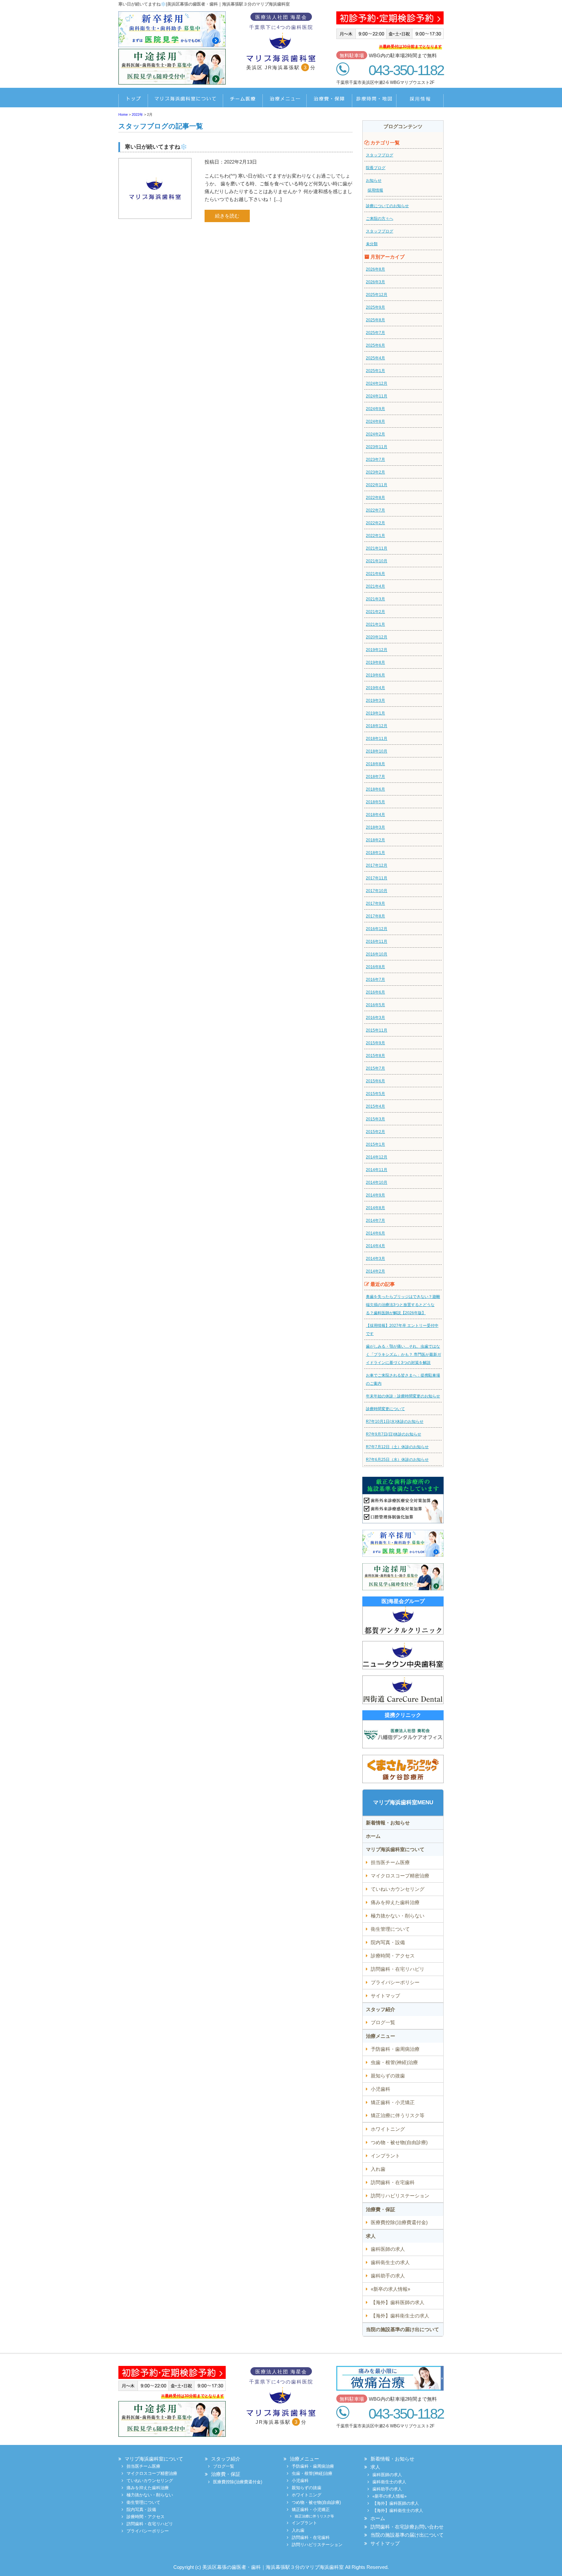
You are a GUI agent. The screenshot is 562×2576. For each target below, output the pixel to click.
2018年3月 (375, 827)
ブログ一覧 (383, 2022)
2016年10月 (377, 954)
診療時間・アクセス (393, 1956)
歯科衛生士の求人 (390, 2262)
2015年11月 (377, 1030)
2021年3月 (375, 599)
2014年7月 (375, 1221)
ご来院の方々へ (380, 219)
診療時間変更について (385, 1409)
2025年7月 (375, 333)
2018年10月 (377, 751)
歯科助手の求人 (388, 2276)
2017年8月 (375, 916)
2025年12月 (377, 295)
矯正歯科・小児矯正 (393, 2102)
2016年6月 (375, 992)
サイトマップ (385, 1996)
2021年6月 (375, 574)
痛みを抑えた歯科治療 (395, 1902)
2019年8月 (375, 662)
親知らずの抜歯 (388, 2076)
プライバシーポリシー (395, 1982)
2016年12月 (377, 929)
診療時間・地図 (371, 101)
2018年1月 (375, 853)
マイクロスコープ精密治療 (400, 1876)
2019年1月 (375, 713)
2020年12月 (377, 637)
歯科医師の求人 (388, 2249)
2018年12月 (377, 726)
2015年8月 (375, 1056)
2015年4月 (375, 1106)
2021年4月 (375, 586)
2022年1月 (375, 536)
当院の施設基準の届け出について (402, 2329)
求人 (371, 2236)
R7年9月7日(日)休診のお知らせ (394, 1434)
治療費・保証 (326, 101)
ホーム (133, 101)
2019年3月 (375, 701)
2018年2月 (375, 840)
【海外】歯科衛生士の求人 (400, 2316)
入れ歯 (378, 2169)
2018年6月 (375, 789)
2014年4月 (375, 1246)
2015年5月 (375, 1094)
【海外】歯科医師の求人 (398, 2302)
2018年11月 (377, 739)
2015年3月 (375, 1119)
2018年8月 (375, 764)
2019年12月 (377, 650)
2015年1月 (375, 1144)
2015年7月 (375, 1068)
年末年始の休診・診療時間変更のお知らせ (403, 1396)
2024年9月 (375, 409)
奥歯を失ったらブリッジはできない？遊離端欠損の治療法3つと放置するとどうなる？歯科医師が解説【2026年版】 (403, 1305)
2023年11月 (377, 447)
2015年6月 (375, 1081)
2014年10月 (377, 1182)
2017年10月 (377, 891)
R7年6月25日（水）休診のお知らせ (397, 1460)
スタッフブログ (380, 155)
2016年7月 (375, 980)
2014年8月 (375, 1208)
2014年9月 (375, 1195)
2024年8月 (375, 421)
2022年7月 (375, 510)
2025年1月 (375, 371)
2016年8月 (375, 967)
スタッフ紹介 (381, 2009)
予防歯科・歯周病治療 (395, 2049)
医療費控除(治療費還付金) (399, 2222)
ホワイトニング (388, 2129)
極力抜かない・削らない (398, 1916)
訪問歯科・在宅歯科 (393, 2182)
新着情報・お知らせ (388, 1823)
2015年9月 (375, 1043)
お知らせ (374, 180)
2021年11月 (377, 548)
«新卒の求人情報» (390, 2289)
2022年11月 (377, 485)
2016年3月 (375, 1018)
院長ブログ (376, 168)
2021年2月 (375, 612)
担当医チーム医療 (239, 101)
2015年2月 (375, 1132)
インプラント (385, 2156)
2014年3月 (375, 1259)
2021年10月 (377, 561)
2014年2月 (375, 1271)
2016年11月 (377, 941)
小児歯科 (381, 2089)
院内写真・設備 (388, 1942)
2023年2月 (375, 472)
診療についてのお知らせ (387, 206)
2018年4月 (375, 815)
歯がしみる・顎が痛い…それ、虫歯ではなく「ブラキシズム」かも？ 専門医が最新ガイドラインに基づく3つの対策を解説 (403, 1355)
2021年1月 (375, 624)
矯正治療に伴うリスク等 (398, 2115)
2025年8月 (375, 320)
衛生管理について (390, 1929)
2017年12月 (377, 865)
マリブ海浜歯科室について (185, 101)
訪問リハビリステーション (400, 2196)
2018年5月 (375, 802)
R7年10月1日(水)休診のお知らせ (395, 1421)
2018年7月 (375, 777)
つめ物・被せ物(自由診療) (399, 2142)
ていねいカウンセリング (398, 1889)
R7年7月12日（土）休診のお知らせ (397, 1447)
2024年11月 (377, 396)
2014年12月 (377, 1157)
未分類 (372, 244)
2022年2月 (375, 523)
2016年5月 (375, 1005)
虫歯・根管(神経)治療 (394, 2062)
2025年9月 (375, 307)
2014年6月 (375, 1233)
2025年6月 (375, 345)
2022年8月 (375, 498)
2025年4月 (375, 358)
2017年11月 (377, 878)
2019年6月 (375, 675)
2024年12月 (377, 383)
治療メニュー (280, 101)
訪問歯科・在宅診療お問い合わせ (407, 2527)
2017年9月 (375, 903)
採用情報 (418, 101)
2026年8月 (375, 269)
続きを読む (227, 216)
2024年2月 (375, 434)
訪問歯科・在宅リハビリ (398, 1969)
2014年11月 (377, 1170)
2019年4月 (375, 688)
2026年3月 (375, 282)
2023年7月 (375, 460)
